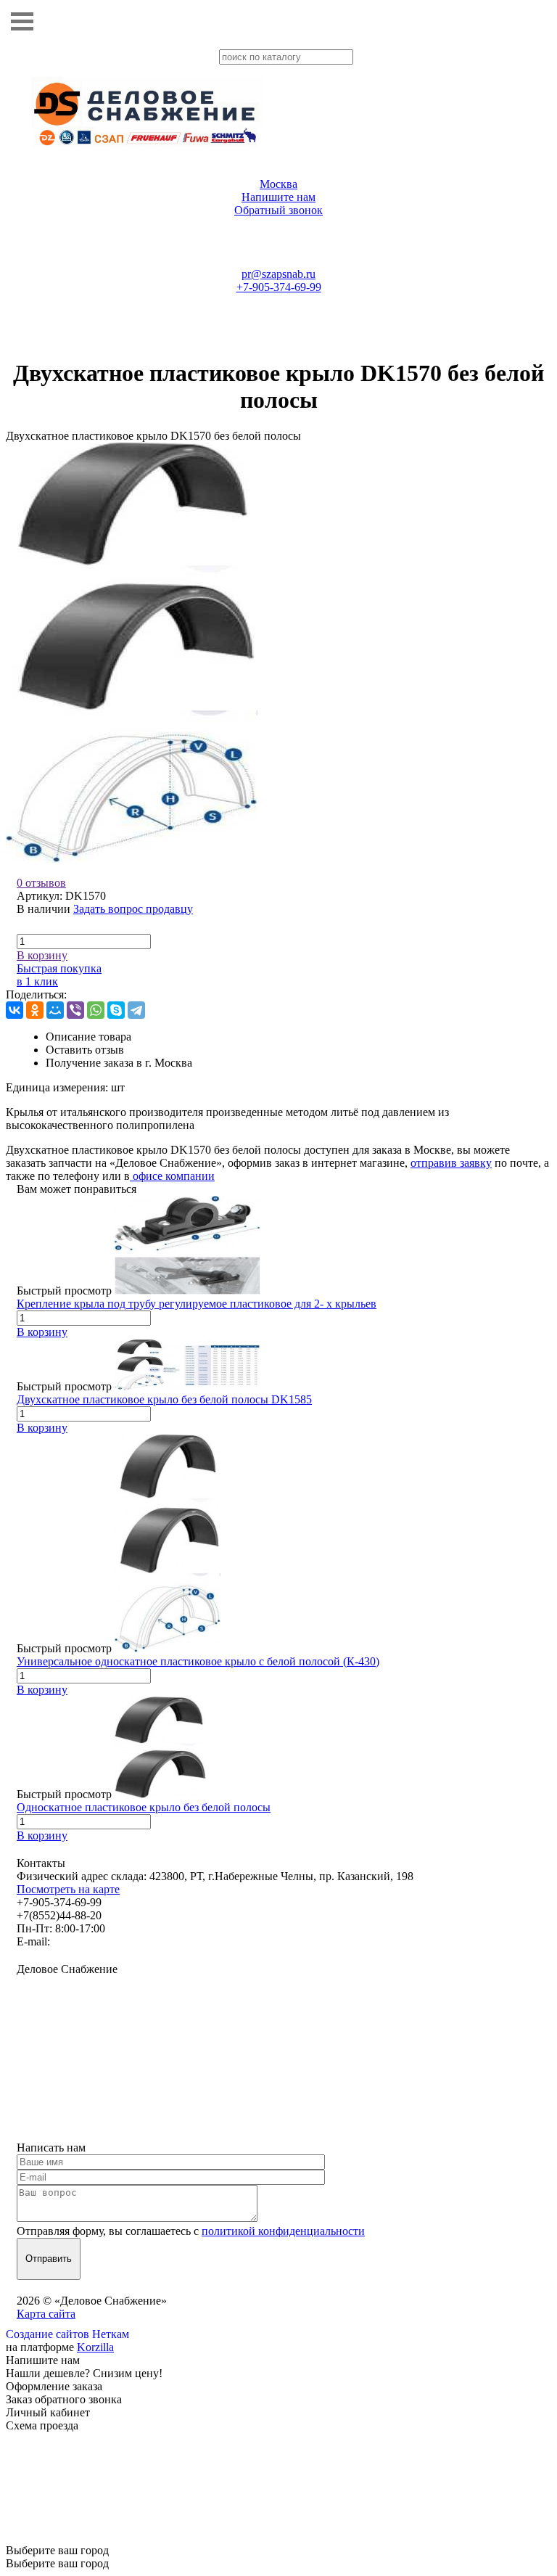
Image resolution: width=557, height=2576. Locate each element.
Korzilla (95, 2347)
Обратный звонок (278, 210)
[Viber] (75, 1010)
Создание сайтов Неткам (67, 2334)
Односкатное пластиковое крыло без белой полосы (144, 1807)
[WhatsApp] (96, 1010)
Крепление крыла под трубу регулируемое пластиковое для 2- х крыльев (197, 1304)
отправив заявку (451, 1163)
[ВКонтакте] (15, 1010)
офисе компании (172, 1176)
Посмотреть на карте (68, 1889)
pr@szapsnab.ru (278, 274)
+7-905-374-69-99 (279, 287)
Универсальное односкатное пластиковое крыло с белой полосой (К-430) (198, 1661)
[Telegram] (136, 1010)
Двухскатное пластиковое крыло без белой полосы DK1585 (164, 1399)
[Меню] (22, 21)
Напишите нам (278, 197)
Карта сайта (46, 2314)
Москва (278, 184)
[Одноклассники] (35, 1010)
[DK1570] (132, 859)
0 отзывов (41, 883)
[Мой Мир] (55, 1010)
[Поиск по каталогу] (535, 21)
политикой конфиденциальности (283, 2231)
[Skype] (116, 1010)
